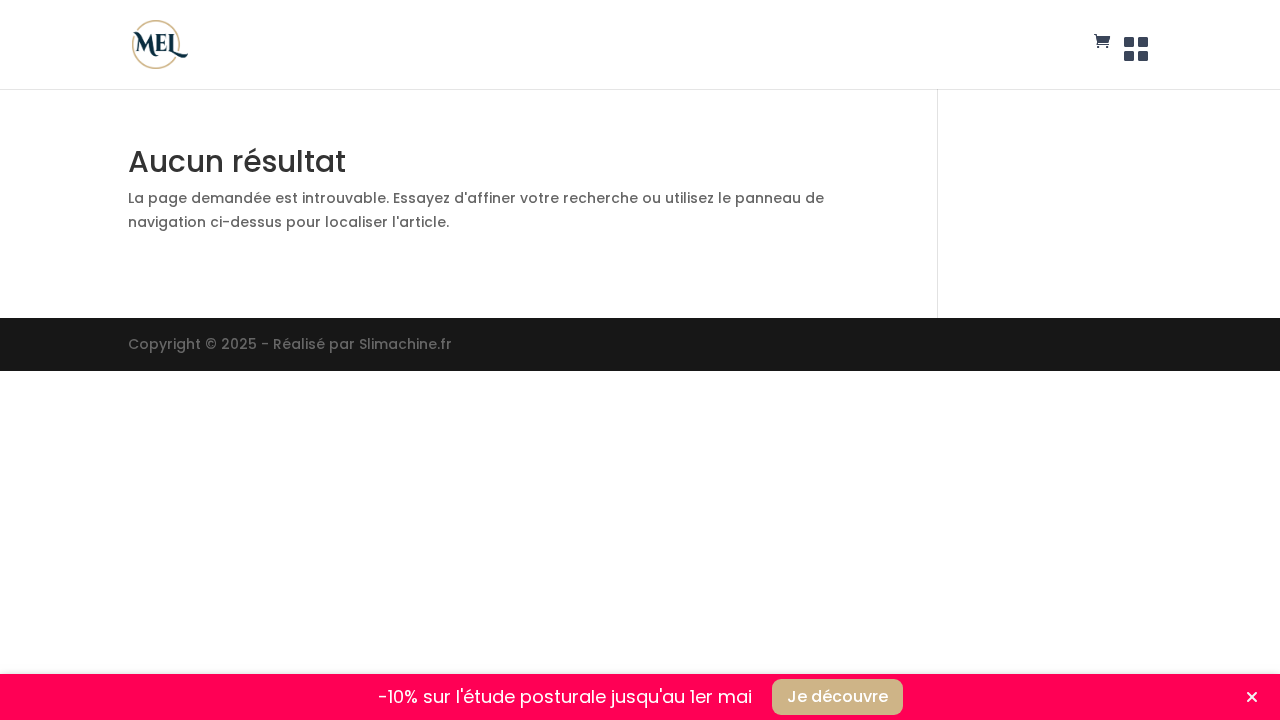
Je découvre (837, 696)
